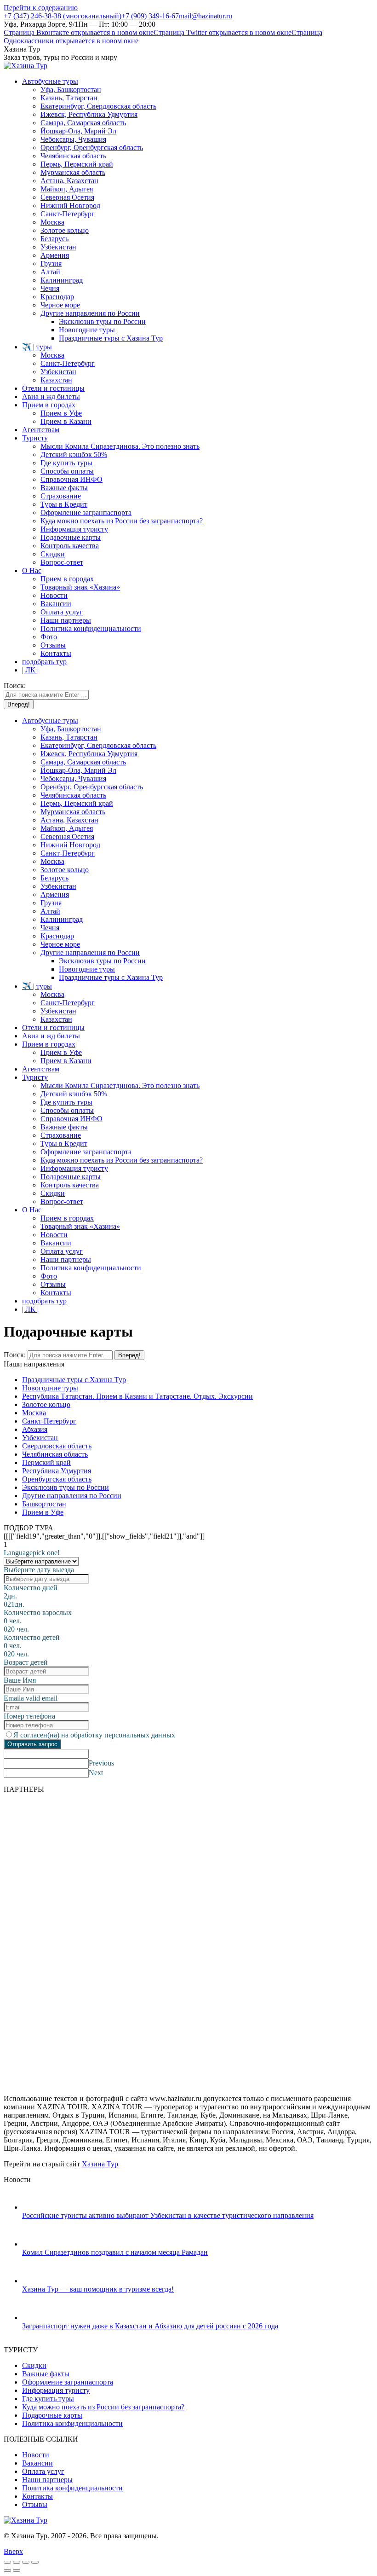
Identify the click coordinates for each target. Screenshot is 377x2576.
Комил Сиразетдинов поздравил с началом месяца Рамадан (115, 2252)
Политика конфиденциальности (72, 2423)
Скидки (34, 2365)
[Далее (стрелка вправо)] (17, 2570)
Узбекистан (40, 1438)
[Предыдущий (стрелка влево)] (7, 2570)
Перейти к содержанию (41, 8)
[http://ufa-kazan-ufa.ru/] (102, 1832)
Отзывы (35, 2504)
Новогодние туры (50, 1388)
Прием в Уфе (43, 1512)
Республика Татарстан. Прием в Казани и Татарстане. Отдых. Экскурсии (137, 1396)
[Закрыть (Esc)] (7, 2562)
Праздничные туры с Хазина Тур (74, 1380)
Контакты (37, 2496)
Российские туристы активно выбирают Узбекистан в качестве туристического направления (168, 2215)
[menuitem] (50, 81)
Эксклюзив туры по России (66, 1487)
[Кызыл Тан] (286, 1832)
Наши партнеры (47, 2480)
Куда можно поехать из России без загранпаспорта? (103, 2407)
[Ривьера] (155, 1972)
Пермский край (46, 1462)
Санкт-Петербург (49, 1421)
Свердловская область (57, 1446)
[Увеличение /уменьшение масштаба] (35, 2562)
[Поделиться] (17, 2562)
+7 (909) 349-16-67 (150, 16)
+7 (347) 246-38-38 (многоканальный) (63, 16)
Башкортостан (44, 1504)
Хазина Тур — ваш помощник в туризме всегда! (98, 2289)
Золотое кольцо (46, 1404)
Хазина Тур (100, 2164)
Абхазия (35, 1429)
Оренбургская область (57, 1479)
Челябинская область (55, 1454)
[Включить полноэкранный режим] (26, 2562)
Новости (36, 2455)
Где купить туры (48, 2399)
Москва (34, 1413)
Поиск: (15, 1355)
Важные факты (46, 2374)
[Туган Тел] (79, 2083)
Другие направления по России (72, 1496)
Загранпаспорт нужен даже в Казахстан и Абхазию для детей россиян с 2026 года (150, 2326)
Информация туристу (56, 2390)
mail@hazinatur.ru (206, 16)
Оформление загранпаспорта (68, 2382)
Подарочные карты (52, 2415)
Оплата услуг (43, 2471)
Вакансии (37, 2463)
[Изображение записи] (31, 2207)
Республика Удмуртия (57, 1471)
